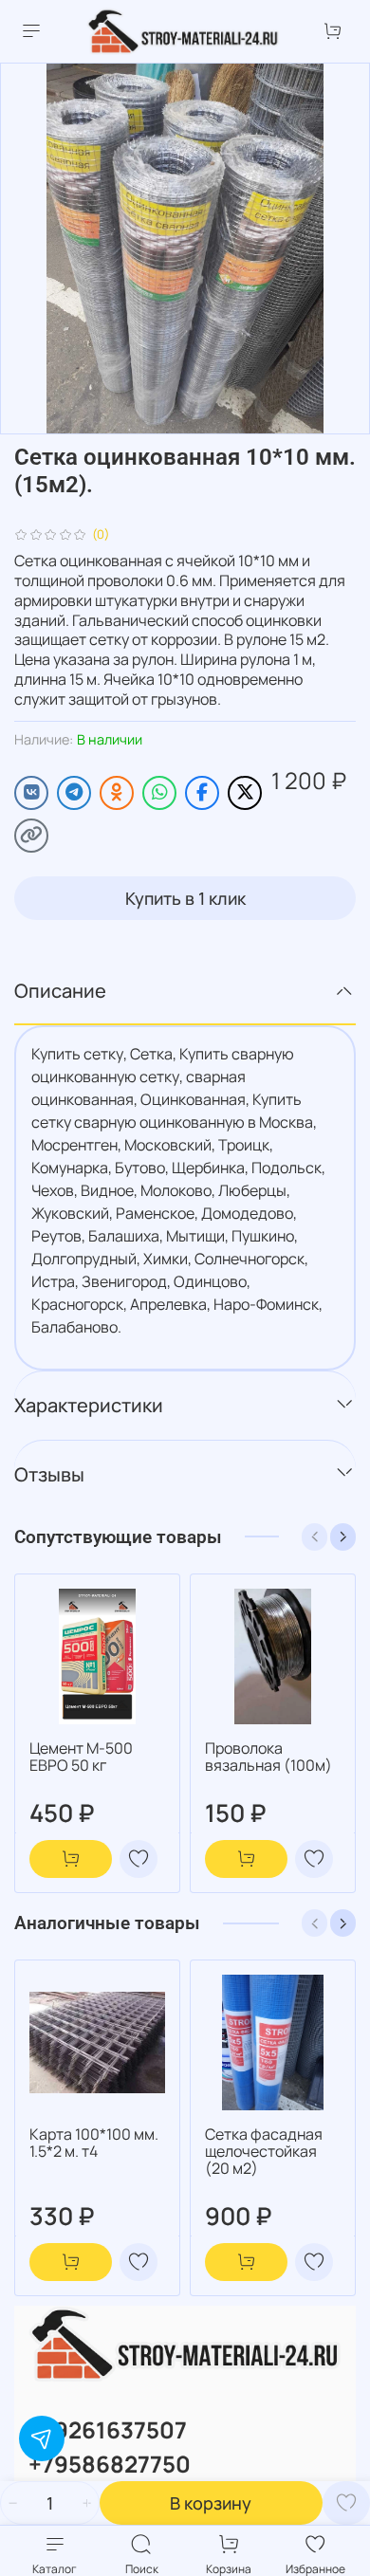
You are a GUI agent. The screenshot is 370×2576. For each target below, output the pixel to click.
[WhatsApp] (159, 793)
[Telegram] (74, 793)
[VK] (31, 793)
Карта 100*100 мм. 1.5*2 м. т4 (94, 2143)
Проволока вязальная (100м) (268, 1757)
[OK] (117, 793)
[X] (245, 793)
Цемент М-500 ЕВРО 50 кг (81, 1757)
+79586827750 (110, 2464)
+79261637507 (108, 2429)
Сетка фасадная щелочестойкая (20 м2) (264, 2151)
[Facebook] (202, 793)
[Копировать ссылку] (31, 836)
